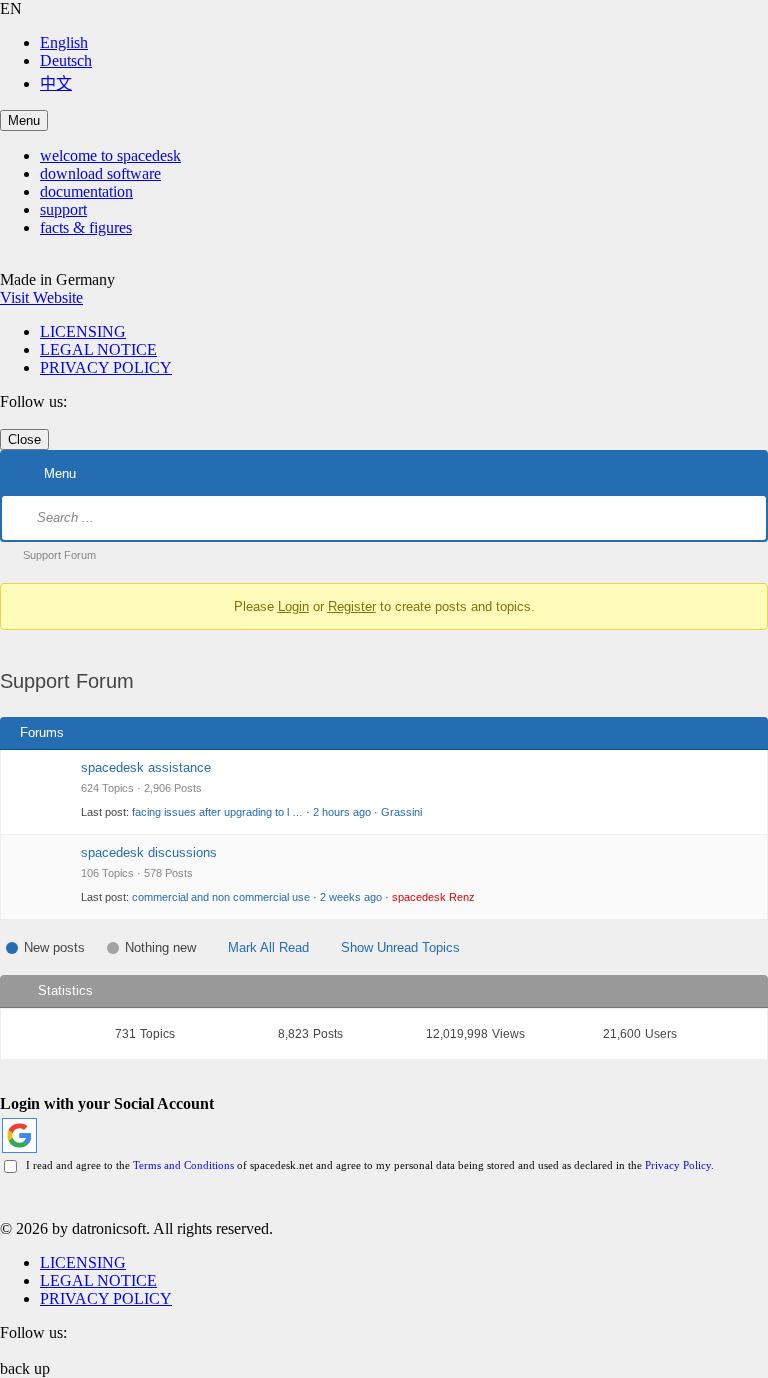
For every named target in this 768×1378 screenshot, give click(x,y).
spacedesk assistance (146, 767)
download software (100, 173)
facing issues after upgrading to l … (217, 812)
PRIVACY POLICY (106, 367)
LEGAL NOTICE (98, 349)
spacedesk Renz (433, 897)
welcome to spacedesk (110, 155)
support (63, 209)
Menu (24, 120)
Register (352, 606)
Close (24, 439)
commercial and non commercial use (221, 897)
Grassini (401, 812)
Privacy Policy (678, 1165)
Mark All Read (268, 947)
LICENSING (83, 331)
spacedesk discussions (149, 852)
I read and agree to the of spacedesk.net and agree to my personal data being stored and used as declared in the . (367, 1165)
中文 (56, 83)
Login (293, 606)
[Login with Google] (19, 1135)
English (64, 42)
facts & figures (86, 227)
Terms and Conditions (183, 1165)
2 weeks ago (351, 897)
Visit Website (41, 297)
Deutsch (66, 60)
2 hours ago (342, 812)
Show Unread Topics (400, 947)
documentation (86, 191)
